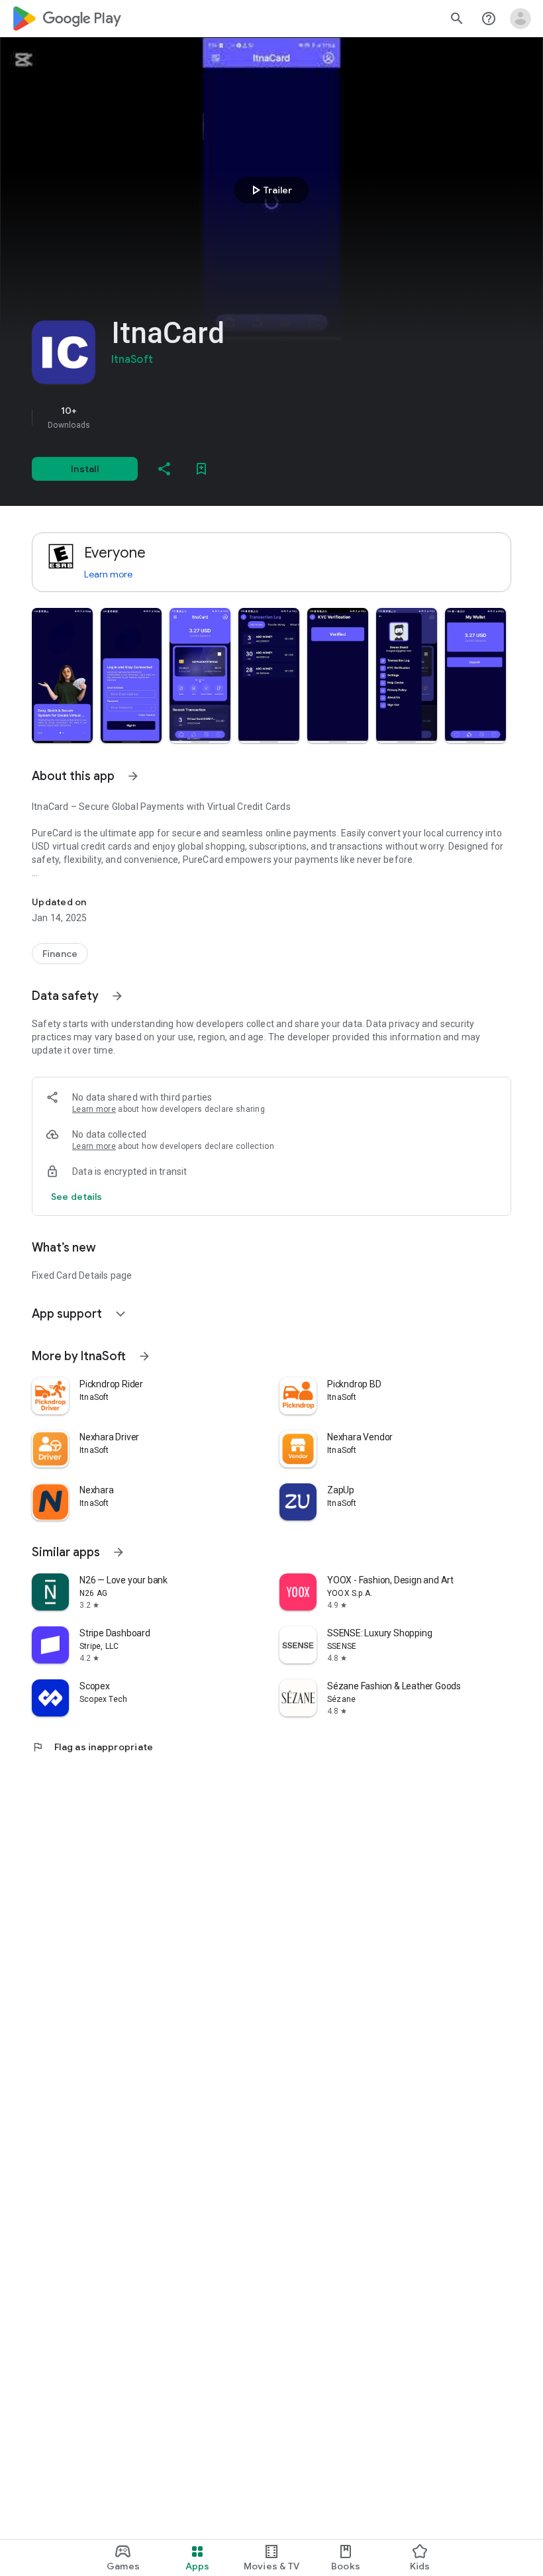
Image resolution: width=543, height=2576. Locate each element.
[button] (62, 675)
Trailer (270, 190)
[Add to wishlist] (201, 469)
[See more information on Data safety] (117, 996)
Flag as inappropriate (92, 1747)
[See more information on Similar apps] (119, 1552)
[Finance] (60, 954)
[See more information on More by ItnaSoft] (144, 1356)
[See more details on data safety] (77, 1197)
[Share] (164, 469)
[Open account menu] (520, 19)
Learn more (108, 574)
